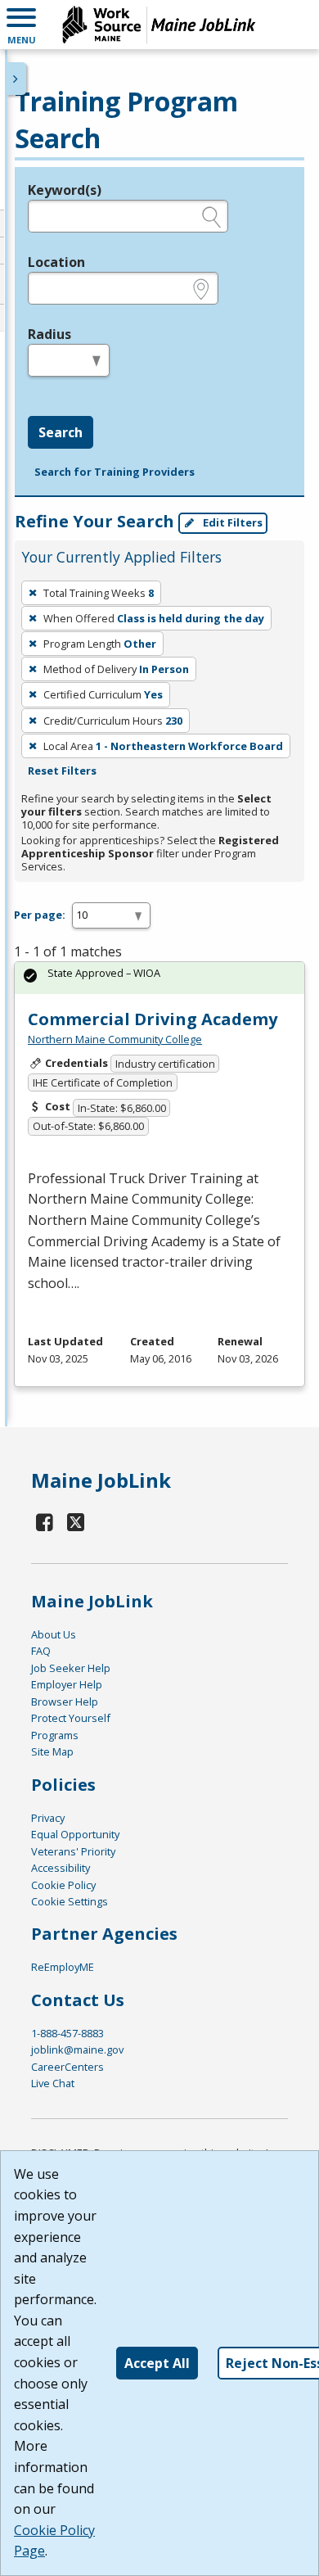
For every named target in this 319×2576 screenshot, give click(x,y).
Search (61, 432)
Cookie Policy (63, 1885)
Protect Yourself (71, 1718)
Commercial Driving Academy (153, 1019)
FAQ (41, 1651)
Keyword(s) (65, 190)
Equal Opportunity (75, 1834)
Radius (49, 334)
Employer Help (67, 1684)
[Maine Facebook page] (45, 1522)
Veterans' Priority (73, 1851)
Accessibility (61, 1868)
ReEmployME (63, 1967)
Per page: (40, 915)
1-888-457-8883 (67, 2033)
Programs (55, 1735)
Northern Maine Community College (115, 1039)
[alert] (159, 978)
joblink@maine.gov (77, 2050)
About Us (54, 1634)
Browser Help (65, 1702)
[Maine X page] (76, 1522)
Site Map (52, 1751)
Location (56, 262)
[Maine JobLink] (159, 25)
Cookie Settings (70, 1901)
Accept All (157, 2363)
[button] (21, 25)
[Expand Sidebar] (16, 79)
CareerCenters (67, 2067)
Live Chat (53, 2083)
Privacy (48, 1818)
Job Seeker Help (71, 1668)
